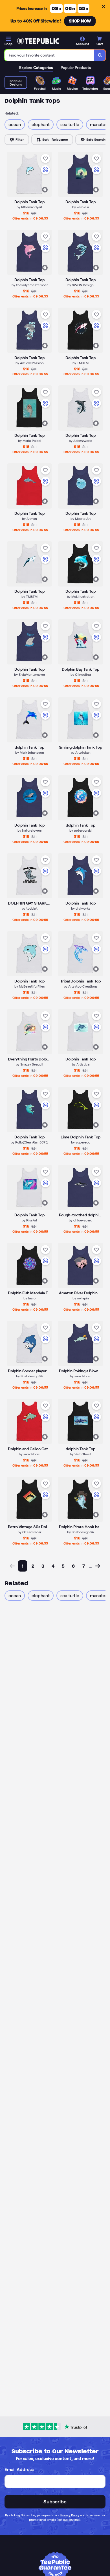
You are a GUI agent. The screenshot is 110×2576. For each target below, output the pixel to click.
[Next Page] (98, 1566)
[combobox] (49, 55)
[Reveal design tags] (45, 190)
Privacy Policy (70, 2515)
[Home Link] (38, 41)
